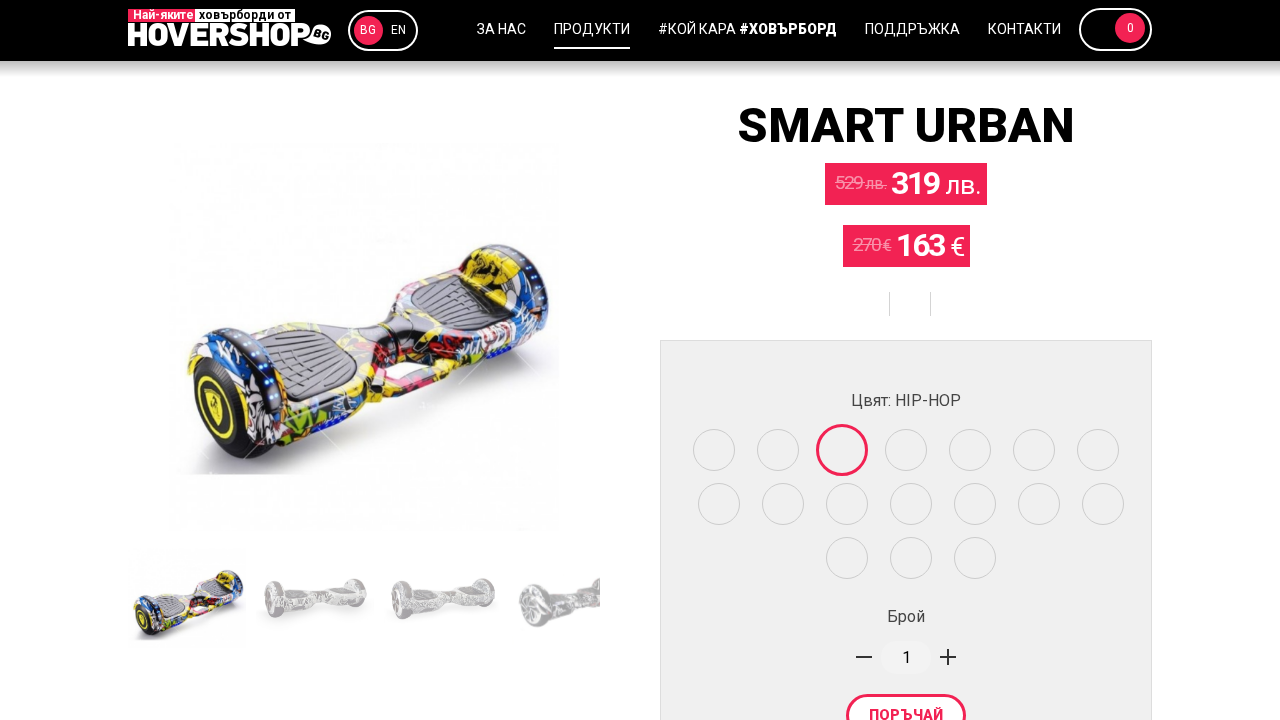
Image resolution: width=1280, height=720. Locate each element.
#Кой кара (747, 29)
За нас (501, 29)
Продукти (592, 29)
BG (368, 30)
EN (398, 30)
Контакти (1024, 29)
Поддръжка (912, 29)
